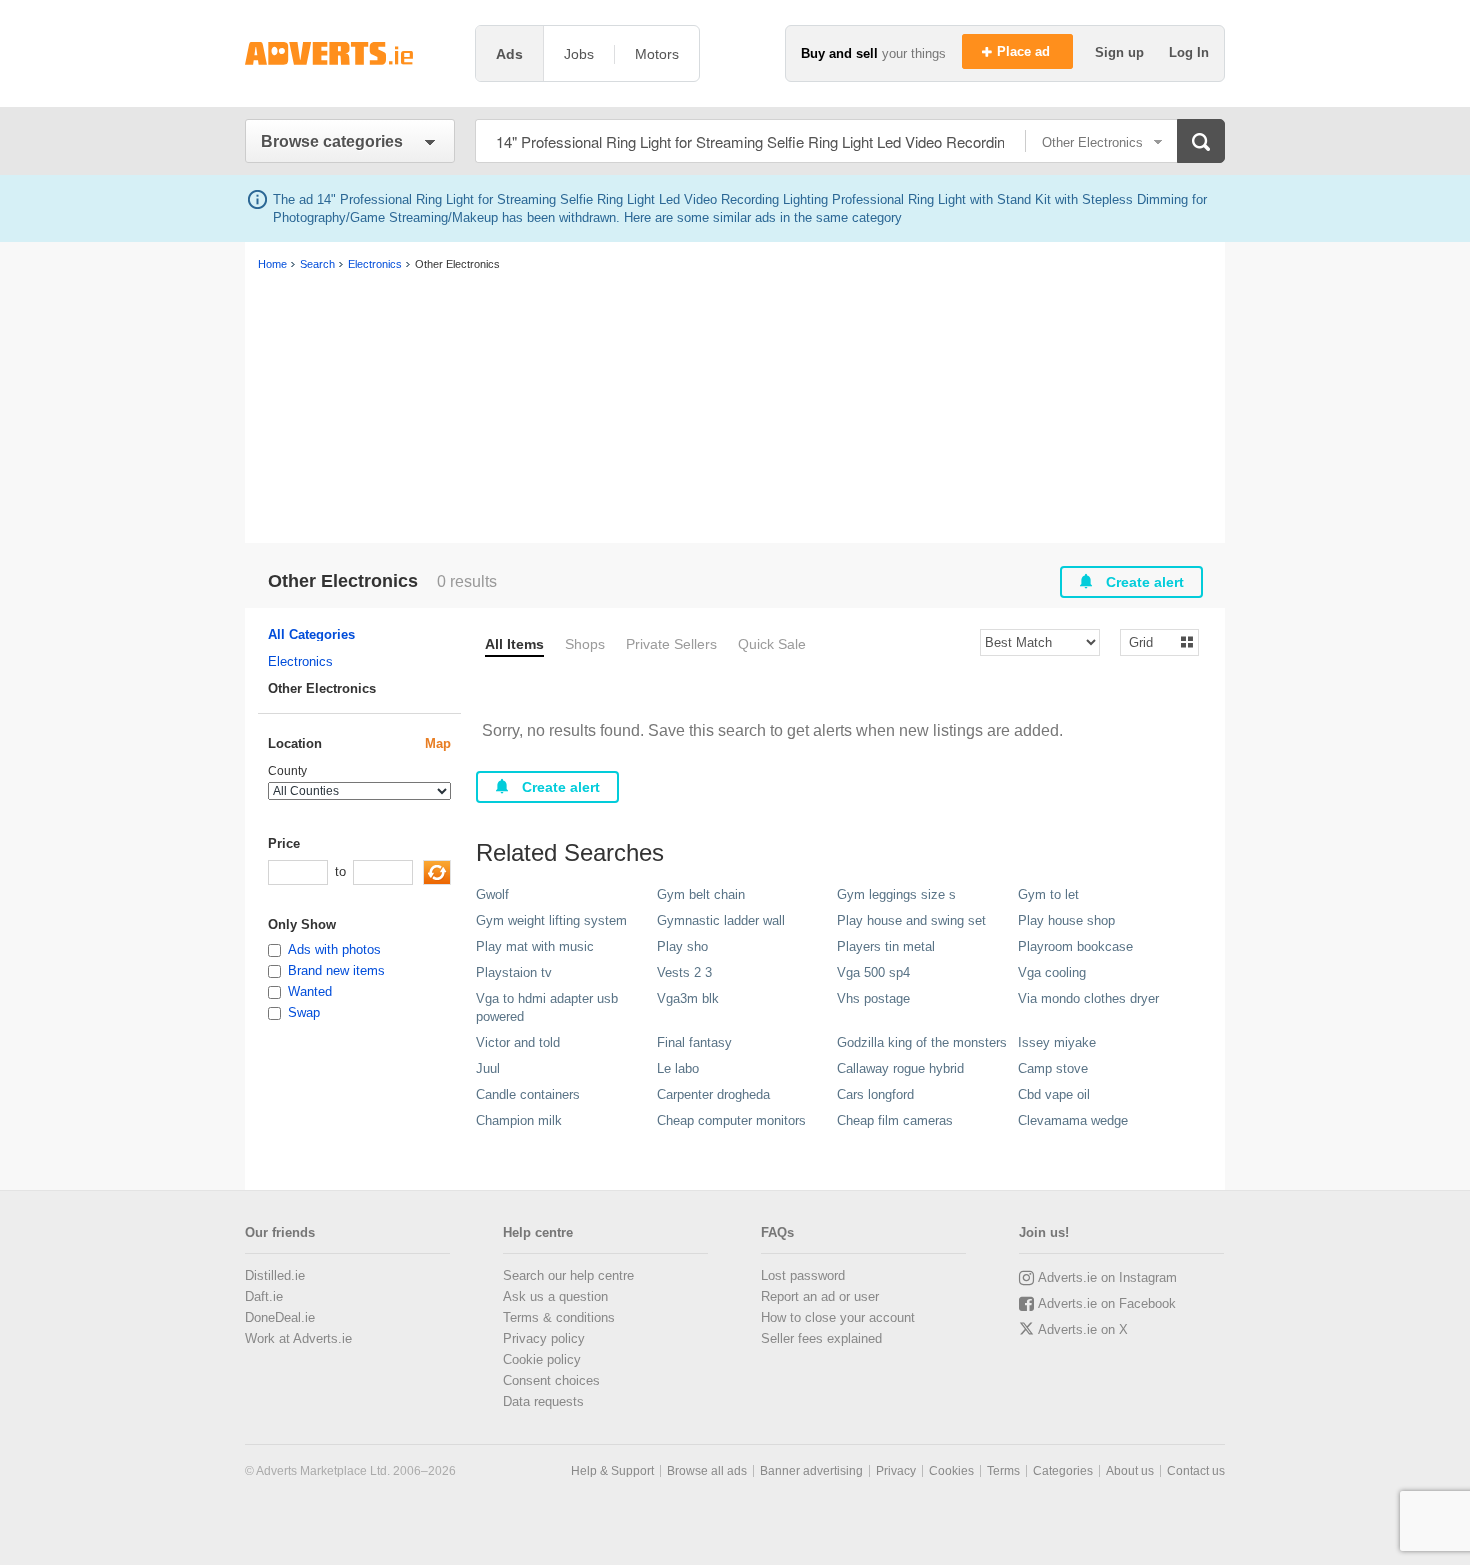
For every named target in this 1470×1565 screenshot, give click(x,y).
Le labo (678, 1068)
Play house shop (1066, 920)
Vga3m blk (688, 998)
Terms (1003, 1471)
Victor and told (518, 1042)
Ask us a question (555, 1296)
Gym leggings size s (896, 894)
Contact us (1196, 1471)
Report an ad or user (820, 1296)
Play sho (682, 946)
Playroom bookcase (1075, 946)
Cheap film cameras (895, 1120)
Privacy (896, 1471)
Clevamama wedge (1073, 1120)
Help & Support (612, 1471)
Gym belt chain (701, 894)
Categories (1063, 1471)
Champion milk (519, 1120)
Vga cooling (1052, 972)
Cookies (951, 1471)
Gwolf (492, 894)
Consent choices (551, 1380)
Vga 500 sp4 (873, 972)
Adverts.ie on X (1083, 1329)
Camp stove (1053, 1068)
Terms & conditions (559, 1317)
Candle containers (528, 1094)
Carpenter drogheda (713, 1094)
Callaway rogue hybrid (900, 1068)
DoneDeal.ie (280, 1317)
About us (1130, 1471)
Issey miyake (1057, 1042)
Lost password (803, 1275)
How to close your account (838, 1317)
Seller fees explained (821, 1338)
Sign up (1121, 52)
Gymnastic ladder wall (721, 920)
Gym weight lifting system (551, 920)
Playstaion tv (514, 972)
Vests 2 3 (684, 972)
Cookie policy (542, 1359)
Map (438, 743)
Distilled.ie (275, 1275)
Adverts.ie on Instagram (1107, 1277)
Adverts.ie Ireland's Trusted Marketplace (350, 53)
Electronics (300, 661)
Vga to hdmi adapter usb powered (547, 1007)
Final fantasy (694, 1042)
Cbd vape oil (1054, 1094)
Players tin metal (886, 946)
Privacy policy (544, 1338)
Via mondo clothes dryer (1088, 998)
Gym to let (1048, 894)
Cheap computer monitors (731, 1120)
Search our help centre (568, 1275)
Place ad (1025, 51)
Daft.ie (264, 1296)
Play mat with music (535, 946)
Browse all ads (707, 1471)
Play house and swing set (911, 920)
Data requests (543, 1401)
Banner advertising (811, 1471)
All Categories (311, 634)
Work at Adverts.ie (298, 1338)
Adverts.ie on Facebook (1107, 1303)
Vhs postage (873, 998)
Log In (1189, 52)
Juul (488, 1068)
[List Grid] (1151, 641)
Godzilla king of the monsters (922, 1042)
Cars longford (875, 1094)
